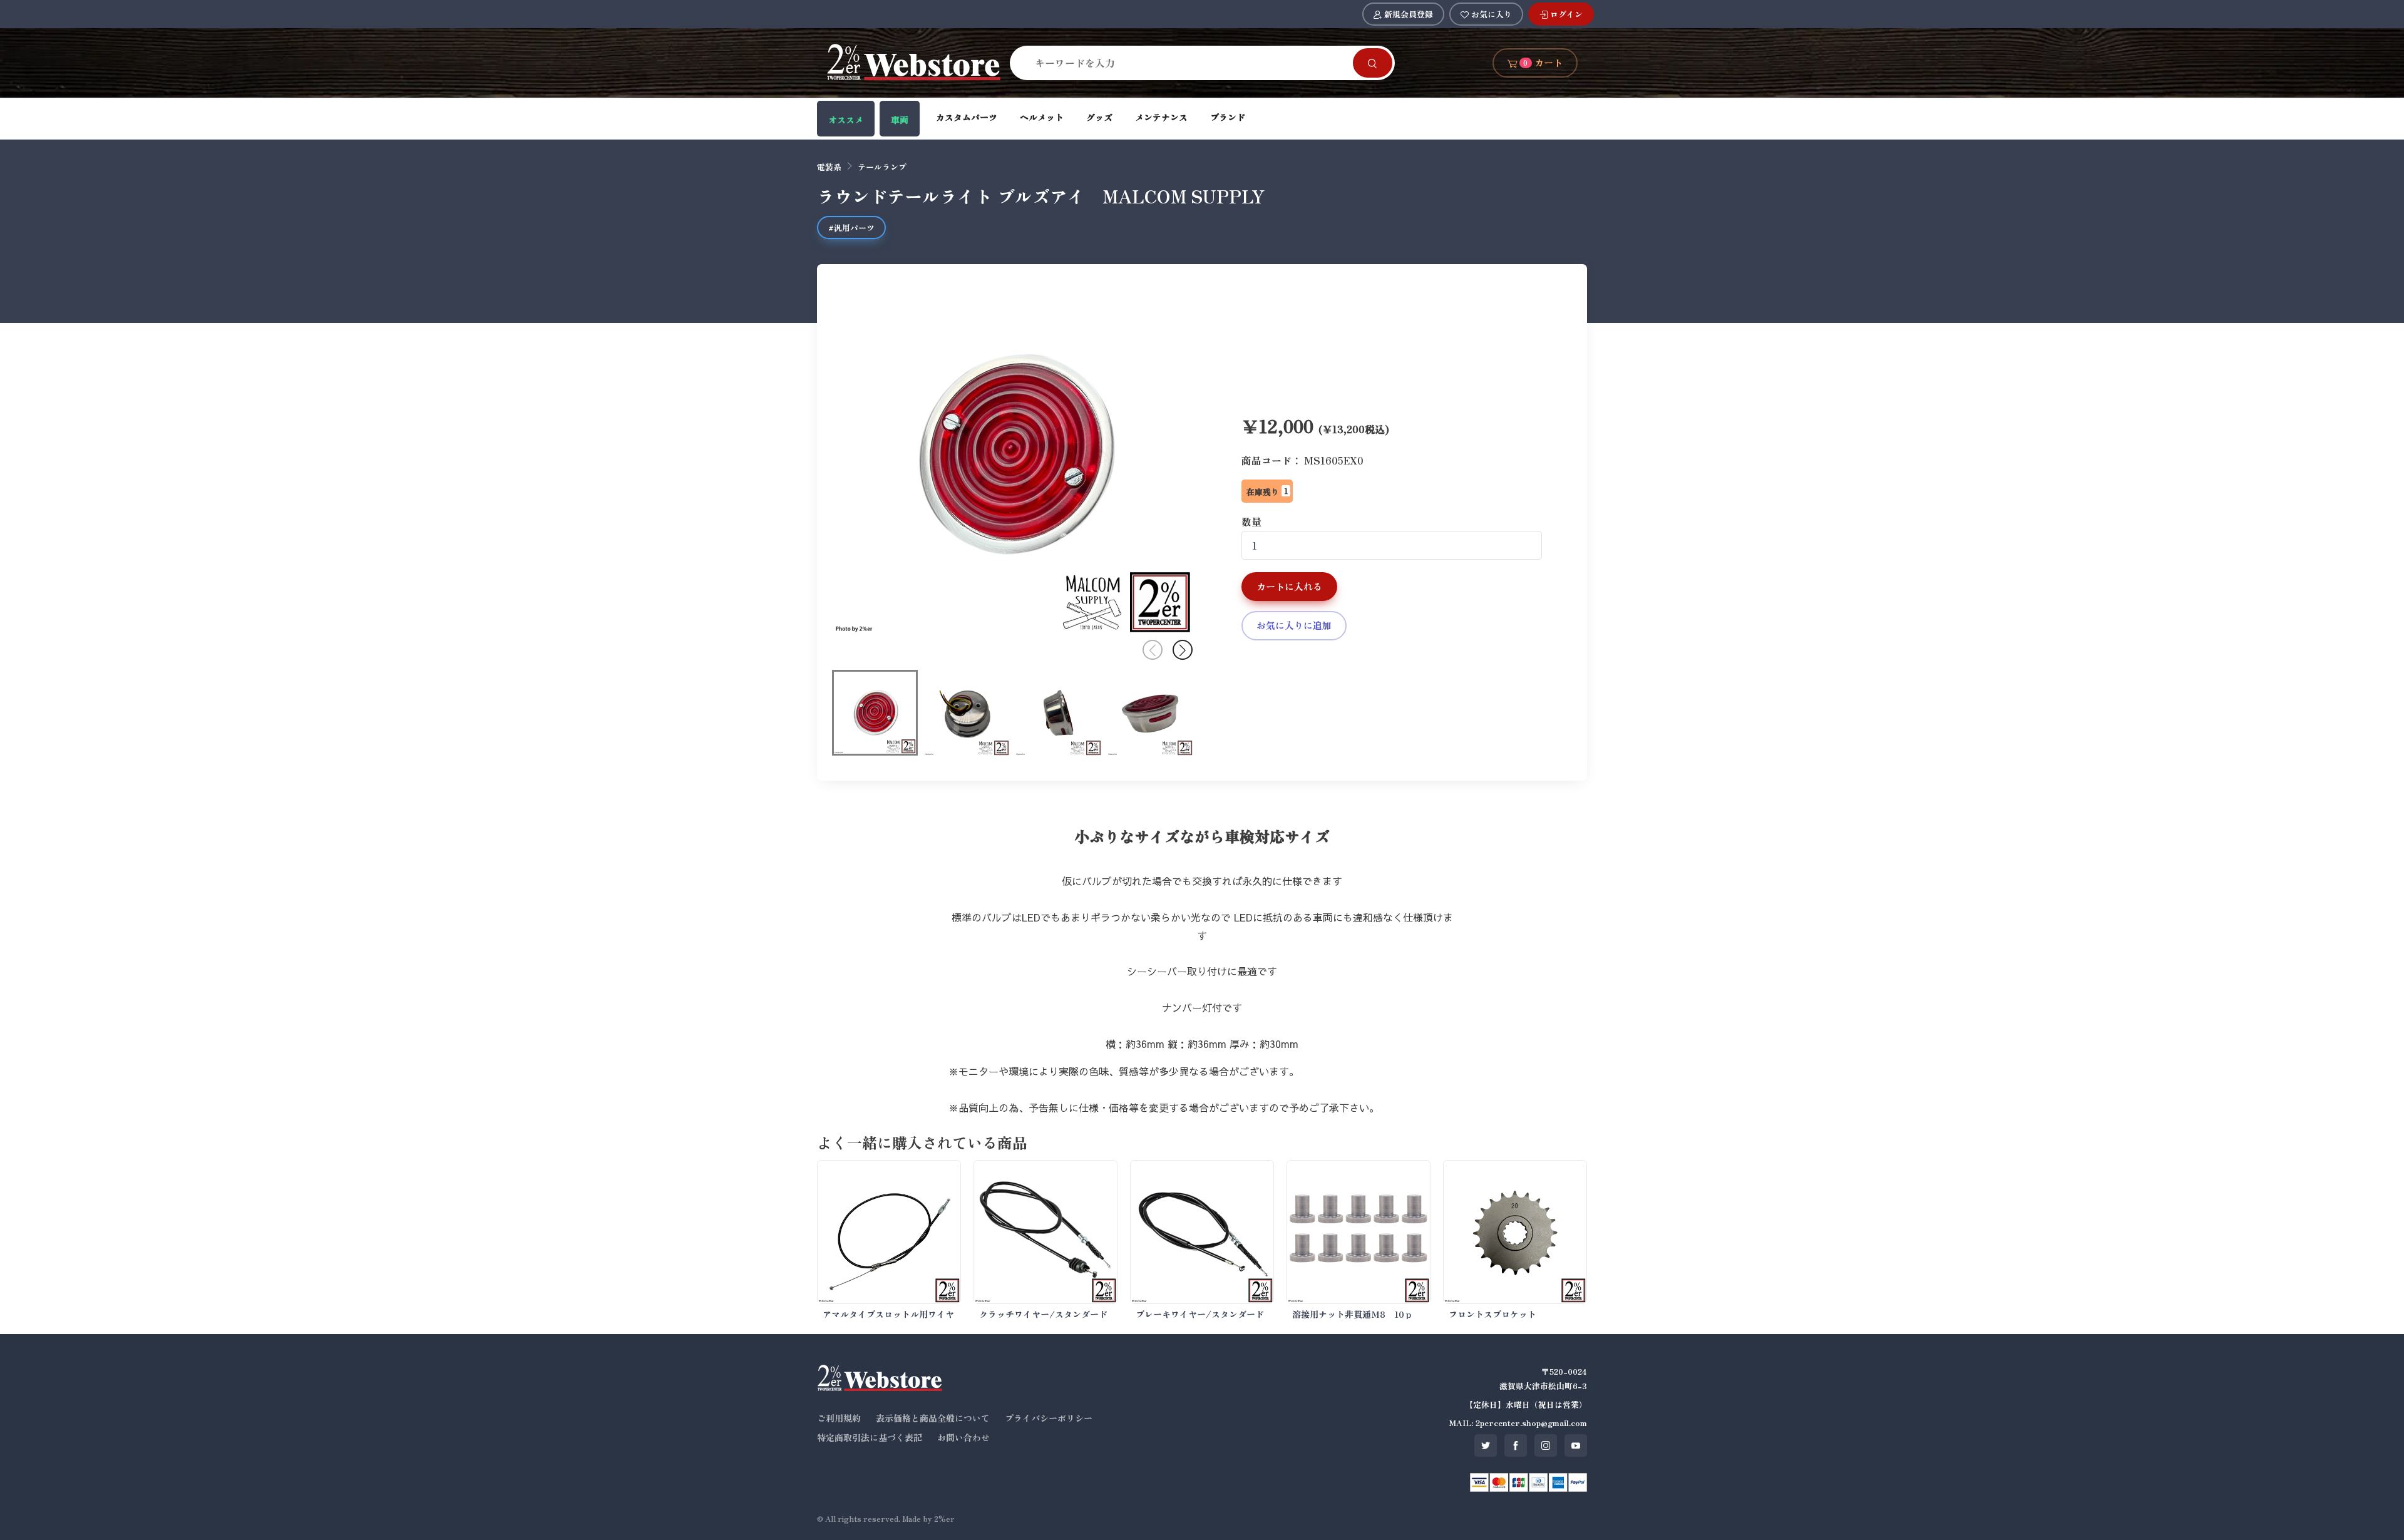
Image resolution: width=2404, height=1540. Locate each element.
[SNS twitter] (1486, 1445)
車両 (900, 120)
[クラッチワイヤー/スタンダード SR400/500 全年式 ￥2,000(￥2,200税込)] (1045, 1232)
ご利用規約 (839, 1418)
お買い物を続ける (1158, 785)
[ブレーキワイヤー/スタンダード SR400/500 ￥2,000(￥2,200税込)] (1202, 1232)
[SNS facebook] (1516, 1445)
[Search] (1373, 63)
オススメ (846, 120)
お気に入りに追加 (1294, 625)
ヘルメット (1042, 117)
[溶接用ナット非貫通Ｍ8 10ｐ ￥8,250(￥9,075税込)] (1359, 1232)
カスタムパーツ (967, 117)
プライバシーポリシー (1049, 1418)
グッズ (1099, 117)
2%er (944, 1518)
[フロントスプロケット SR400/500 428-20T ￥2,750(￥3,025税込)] (1515, 1232)
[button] (1183, 650)
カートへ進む (1253, 785)
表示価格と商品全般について (933, 1418)
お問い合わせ (963, 1437)
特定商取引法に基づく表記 (870, 1437)
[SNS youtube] (1576, 1445)
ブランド (1228, 117)
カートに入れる (1289, 586)
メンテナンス (1161, 117)
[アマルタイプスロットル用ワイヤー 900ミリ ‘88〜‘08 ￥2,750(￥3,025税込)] (889, 1232)
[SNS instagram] (1546, 1445)
